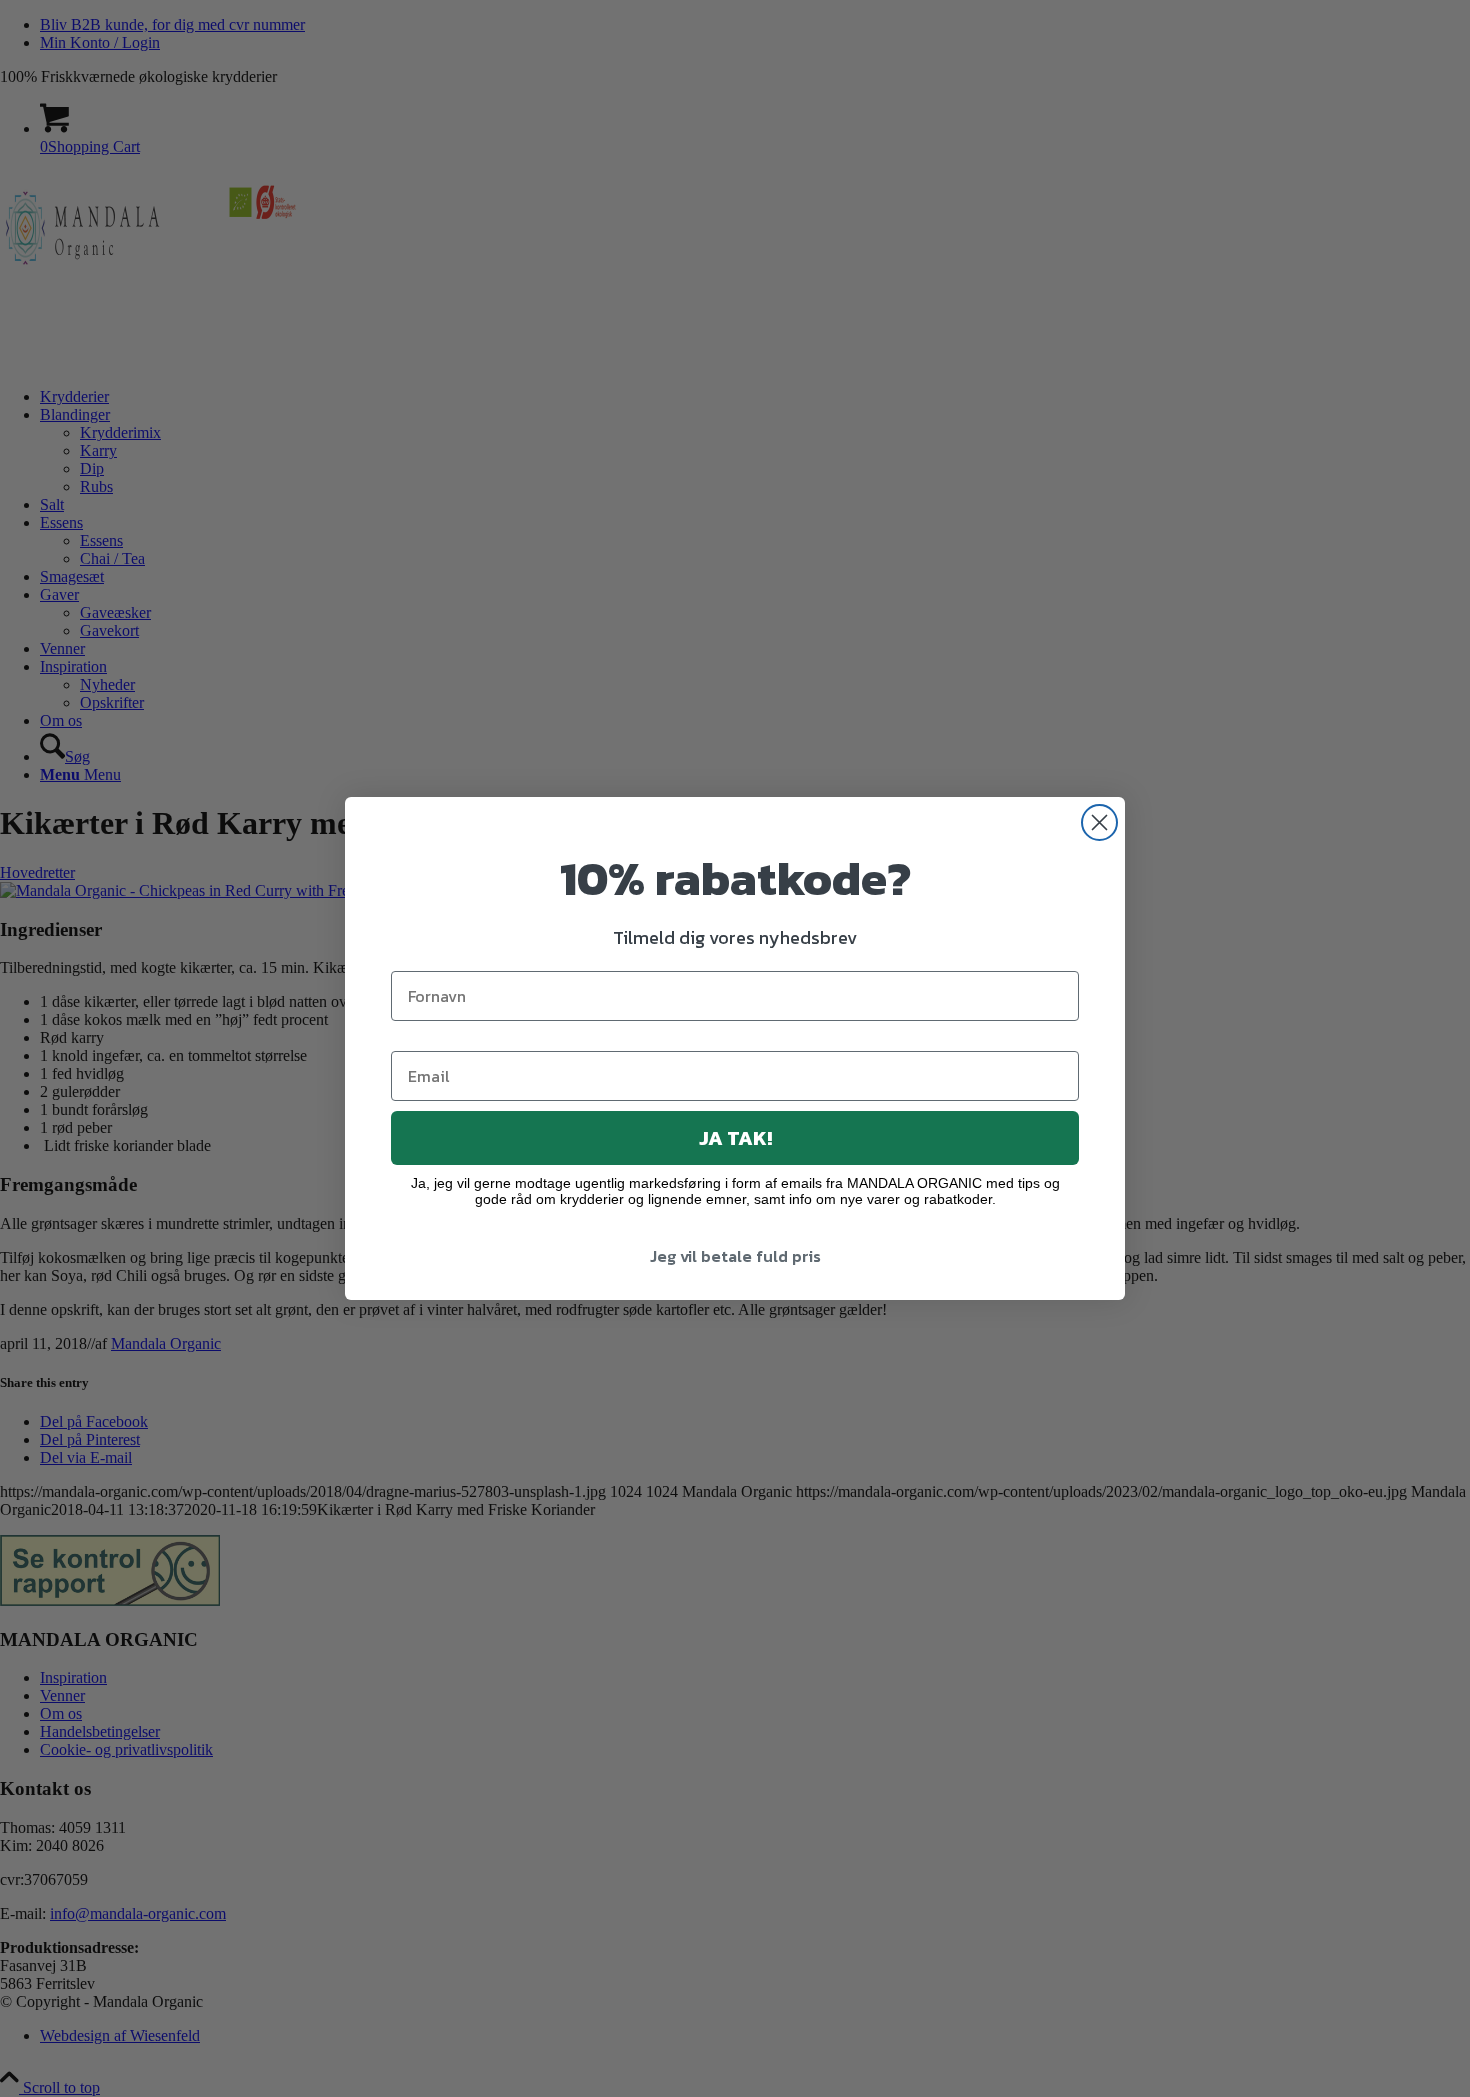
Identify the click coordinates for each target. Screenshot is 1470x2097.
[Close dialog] (1099, 822)
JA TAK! (735, 1138)
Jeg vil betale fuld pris (735, 1256)
